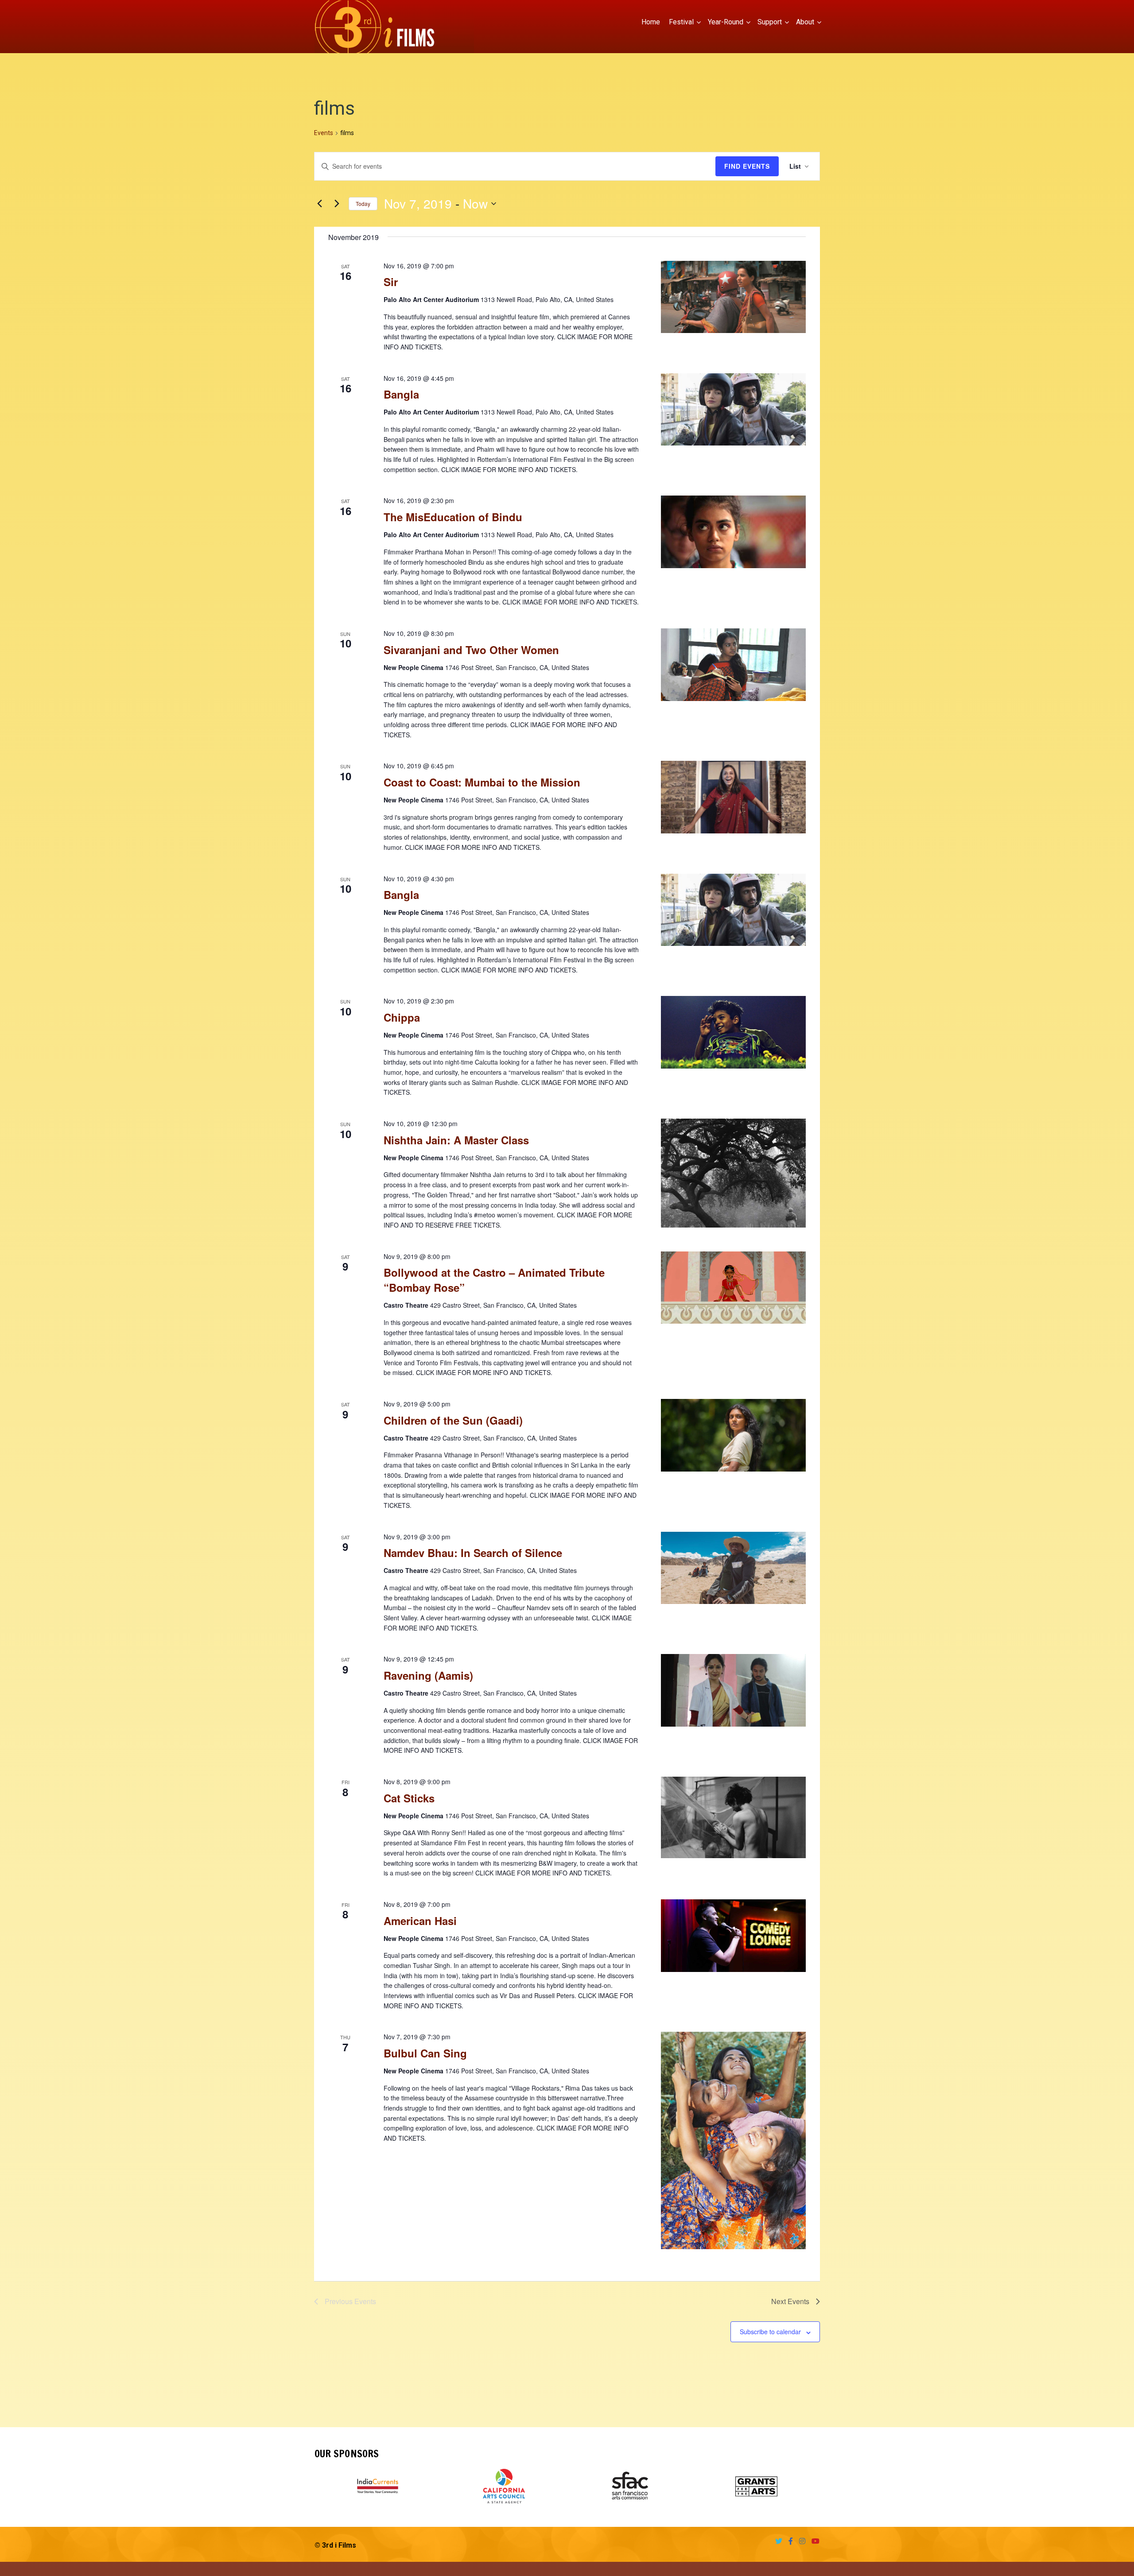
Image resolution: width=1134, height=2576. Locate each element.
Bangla (401, 394)
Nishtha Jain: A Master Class (456, 1140)
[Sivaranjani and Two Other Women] (733, 665)
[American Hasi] (733, 1936)
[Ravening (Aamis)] (733, 1690)
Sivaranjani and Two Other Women (471, 650)
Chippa (402, 1017)
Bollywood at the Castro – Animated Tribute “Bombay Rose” (494, 1280)
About (805, 22)
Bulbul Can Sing (425, 2053)
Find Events (747, 166)
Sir (391, 282)
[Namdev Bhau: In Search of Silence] (733, 1568)
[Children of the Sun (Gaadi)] (733, 1435)
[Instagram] (800, 2541)
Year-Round (726, 22)
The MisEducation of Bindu (453, 517)
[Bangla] (733, 410)
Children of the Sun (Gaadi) (453, 1420)
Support (770, 22)
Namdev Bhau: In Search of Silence (473, 1553)
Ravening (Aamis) (428, 1675)
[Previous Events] (319, 204)
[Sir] (733, 297)
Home (651, 22)
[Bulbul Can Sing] (733, 2140)
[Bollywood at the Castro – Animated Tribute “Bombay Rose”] (733, 1288)
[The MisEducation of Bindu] (733, 532)
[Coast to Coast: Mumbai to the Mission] (733, 797)
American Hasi (420, 1921)
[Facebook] (788, 2541)
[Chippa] (733, 1032)
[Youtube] (813, 2541)
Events (324, 133)
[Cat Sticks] (733, 1817)
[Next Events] (337, 204)
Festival (681, 22)
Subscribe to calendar (770, 2332)
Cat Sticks (409, 1798)
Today (363, 203)
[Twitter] (777, 2541)
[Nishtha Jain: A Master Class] (733, 1173)
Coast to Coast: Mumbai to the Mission (482, 782)
